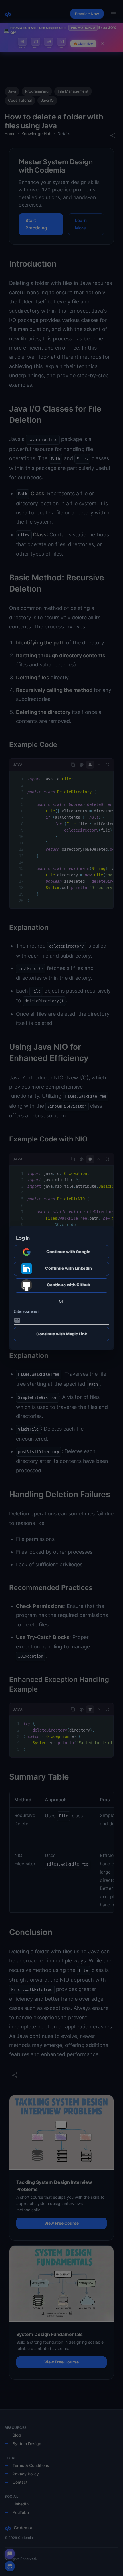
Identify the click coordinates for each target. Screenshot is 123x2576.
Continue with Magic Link (62, 1334)
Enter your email (26, 1311)
